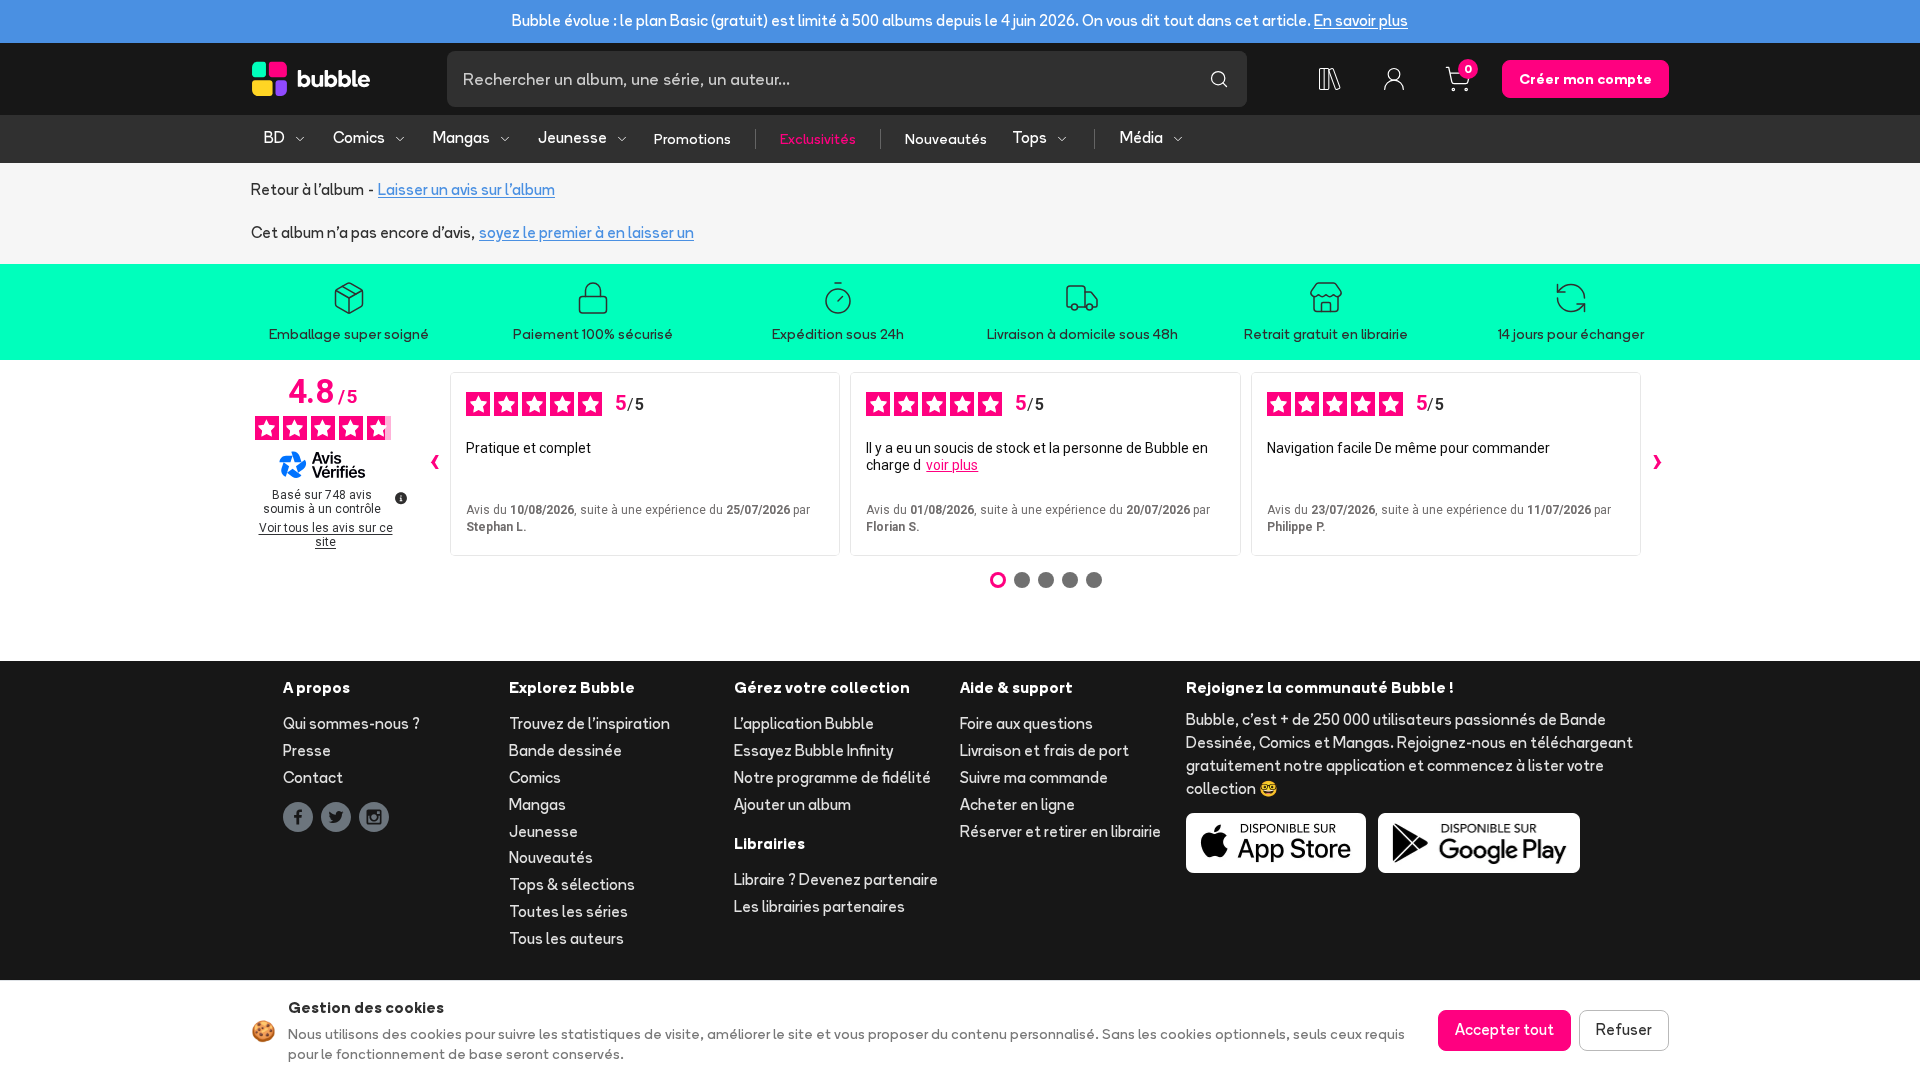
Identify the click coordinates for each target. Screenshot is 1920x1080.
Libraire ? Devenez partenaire (836, 879)
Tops (1029, 137)
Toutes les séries (568, 911)
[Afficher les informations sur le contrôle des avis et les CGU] (401, 498)
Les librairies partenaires (819, 906)
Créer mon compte (1585, 79)
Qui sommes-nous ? (351, 723)
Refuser (1624, 1029)
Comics (359, 137)
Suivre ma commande (1034, 777)
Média (1141, 137)
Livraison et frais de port (1044, 750)
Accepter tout (1504, 1029)
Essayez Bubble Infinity (813, 750)
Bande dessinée (565, 750)
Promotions (692, 139)
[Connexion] (1394, 79)
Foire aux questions (1026, 723)
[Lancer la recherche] (1219, 79)
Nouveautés (946, 139)
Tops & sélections (572, 884)
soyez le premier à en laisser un (586, 232)
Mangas (461, 137)
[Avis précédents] (434, 464)
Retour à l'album (307, 189)
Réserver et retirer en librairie (1060, 831)
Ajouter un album (792, 804)
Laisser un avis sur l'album (466, 189)
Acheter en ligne (1017, 804)
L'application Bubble (804, 723)
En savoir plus (1361, 20)
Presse (307, 750)
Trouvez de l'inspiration (589, 723)
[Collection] (1330, 79)
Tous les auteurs (566, 938)
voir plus (952, 465)
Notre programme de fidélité (832, 777)
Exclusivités (818, 139)
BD (274, 137)
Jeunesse (572, 137)
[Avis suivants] (1657, 464)
